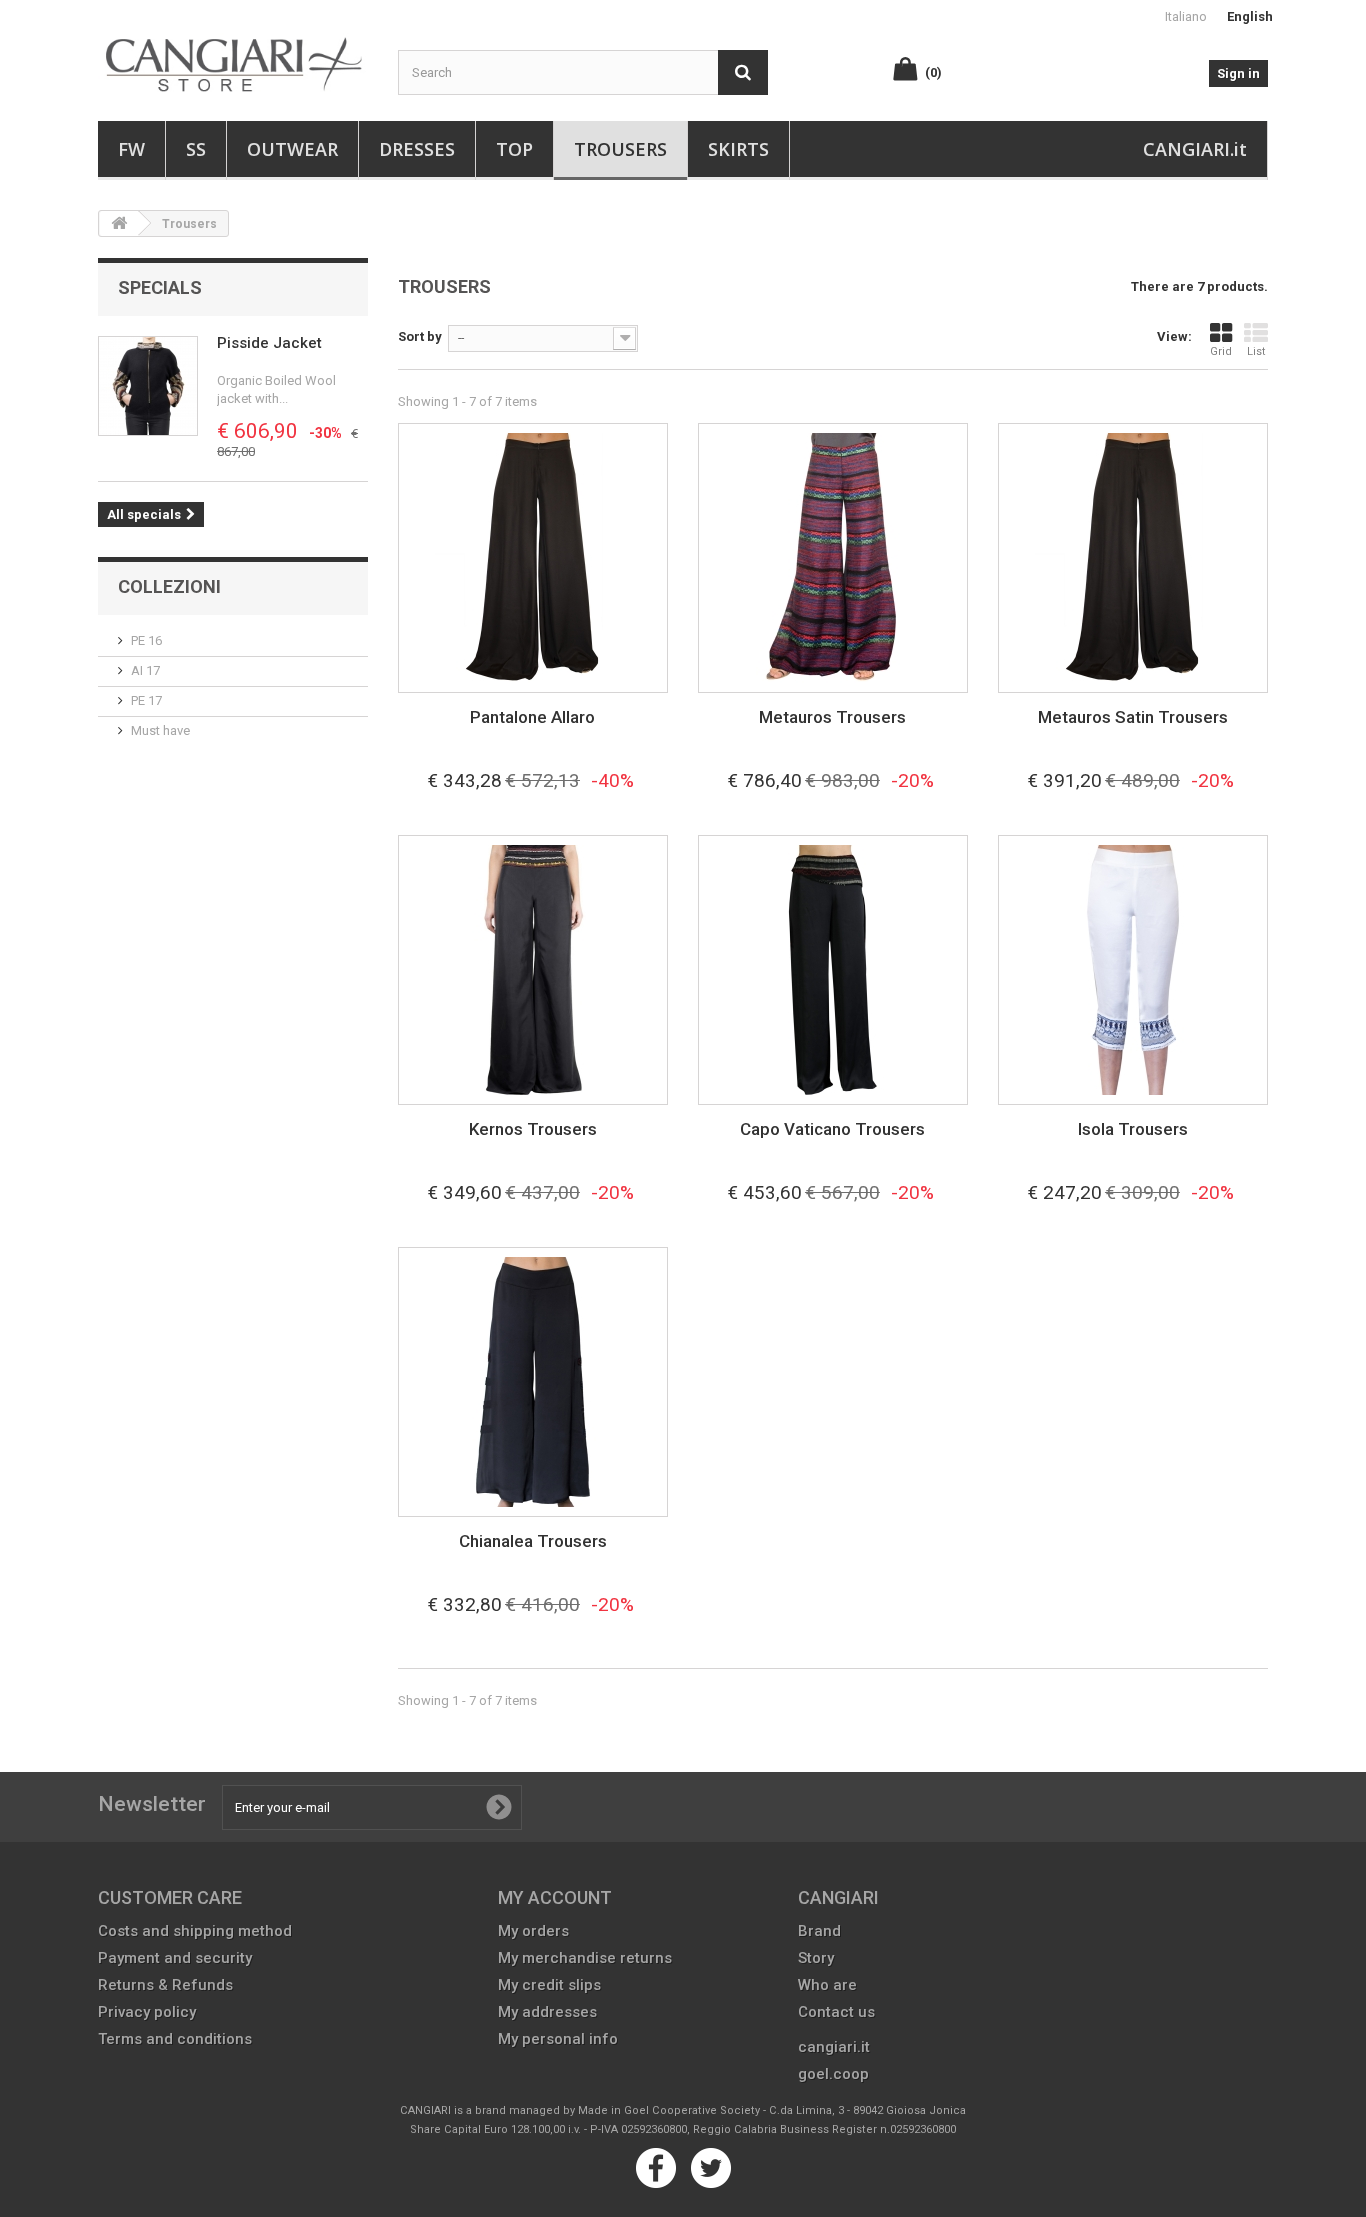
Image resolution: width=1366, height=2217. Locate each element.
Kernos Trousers (533, 1129)
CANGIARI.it (1195, 149)
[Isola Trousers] (1133, 970)
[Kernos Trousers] (533, 970)
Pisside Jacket (269, 343)
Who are (827, 1985)
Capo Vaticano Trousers (832, 1129)
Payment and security (175, 1958)
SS (196, 149)
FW (131, 149)
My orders (533, 1931)
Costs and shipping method (195, 1931)
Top (514, 149)
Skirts (738, 149)
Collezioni (169, 586)
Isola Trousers (1133, 1129)
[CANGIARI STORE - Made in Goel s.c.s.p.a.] (233, 55)
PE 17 (146, 700)
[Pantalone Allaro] (533, 558)
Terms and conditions (175, 2039)
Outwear (292, 149)
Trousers (620, 149)
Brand (819, 1931)
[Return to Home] (119, 223)
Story (816, 1958)
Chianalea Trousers (533, 1541)
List (1256, 351)
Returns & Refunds (165, 1985)
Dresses (417, 149)
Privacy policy (147, 2012)
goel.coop (833, 2074)
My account (555, 1897)
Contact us (836, 2012)
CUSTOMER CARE (170, 1897)
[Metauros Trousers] (833, 558)
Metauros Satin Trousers (1133, 717)
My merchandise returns (585, 1958)
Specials (160, 287)
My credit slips (549, 1985)
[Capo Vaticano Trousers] (833, 970)
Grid (1221, 351)
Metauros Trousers (832, 717)
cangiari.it (834, 2047)
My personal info (558, 2039)
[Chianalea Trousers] (533, 1382)
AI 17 (145, 670)
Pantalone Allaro (532, 717)
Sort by (420, 336)
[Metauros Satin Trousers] (1133, 558)
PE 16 (146, 640)
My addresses (547, 2012)
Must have (160, 730)
